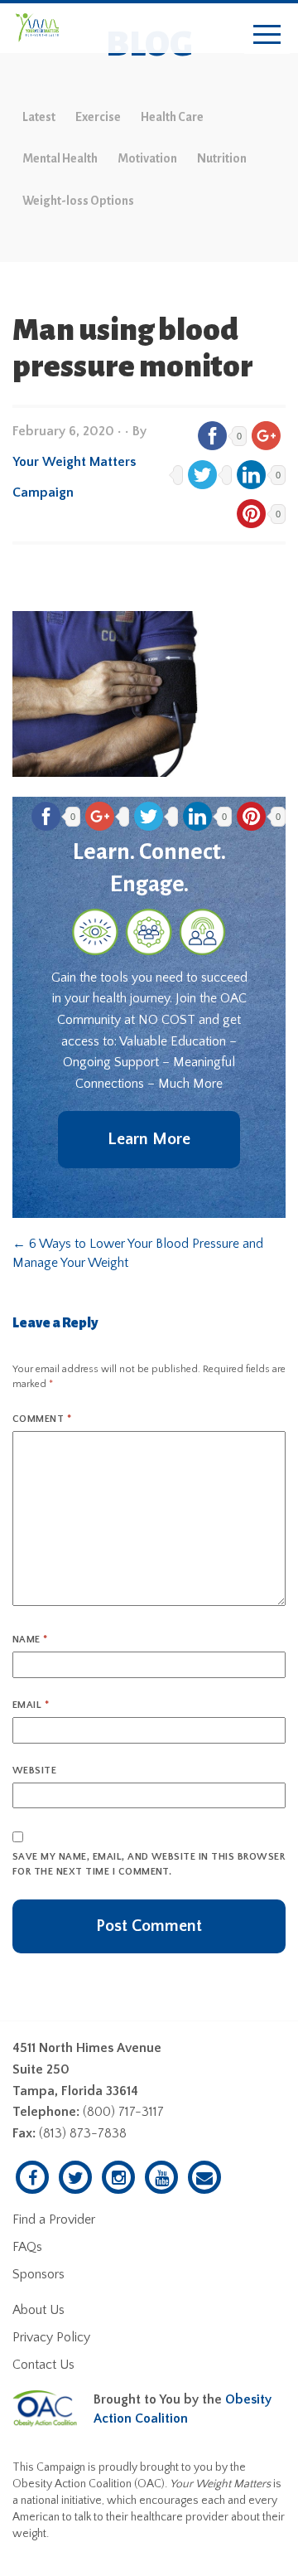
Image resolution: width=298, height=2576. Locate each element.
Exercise (98, 117)
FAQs (27, 2247)
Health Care (172, 117)
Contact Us (43, 2365)
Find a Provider (54, 2219)
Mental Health (60, 158)
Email (31, 1705)
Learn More (149, 1139)
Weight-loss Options (78, 201)
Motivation (147, 158)
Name (30, 1640)
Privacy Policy (51, 2337)
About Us (38, 2310)
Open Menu (267, 35)
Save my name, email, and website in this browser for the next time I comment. (149, 1864)
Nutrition (222, 158)
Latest (39, 117)
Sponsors (38, 2274)
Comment (42, 1419)
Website (34, 1771)
